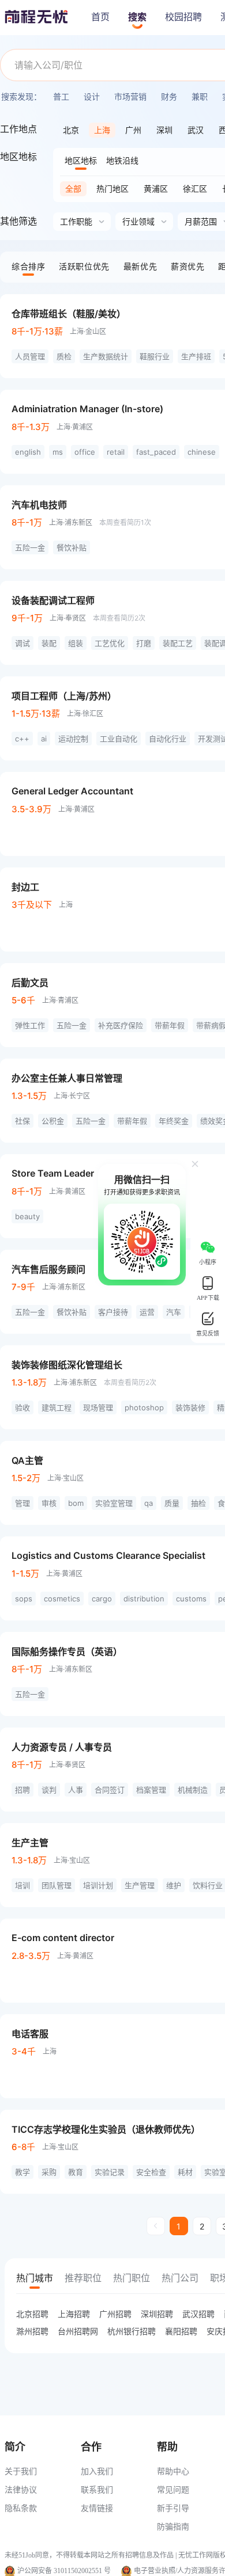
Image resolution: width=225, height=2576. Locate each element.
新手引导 (173, 2508)
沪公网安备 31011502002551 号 (64, 2571)
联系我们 (97, 2489)
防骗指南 (173, 2526)
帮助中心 (173, 2471)
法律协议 (21, 2489)
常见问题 (173, 2489)
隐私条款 (21, 2508)
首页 (100, 17)
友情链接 (97, 2508)
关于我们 (21, 2471)
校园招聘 (183, 17)
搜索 (137, 17)
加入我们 (97, 2471)
